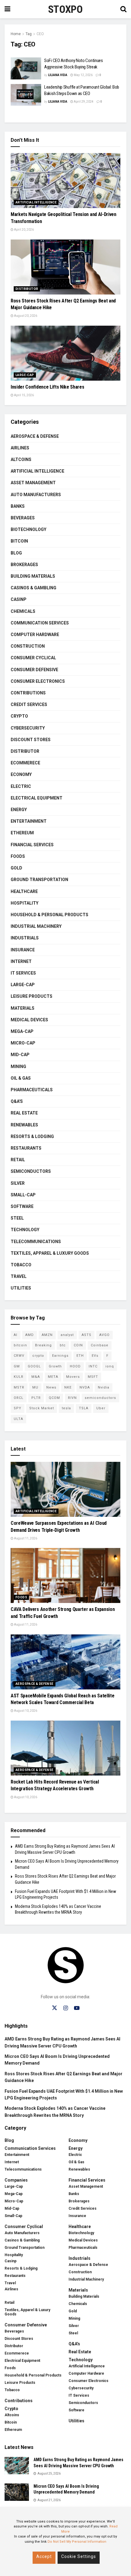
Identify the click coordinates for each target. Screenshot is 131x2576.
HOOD (75, 1366)
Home (16, 34)
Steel (17, 1218)
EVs (95, 1356)
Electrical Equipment (37, 798)
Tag (29, 34)
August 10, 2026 (25, 1711)
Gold (16, 868)
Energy (19, 810)
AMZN (47, 1335)
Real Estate (24, 1113)
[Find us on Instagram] (66, 2008)
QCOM (54, 1398)
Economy (21, 774)
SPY (18, 1408)
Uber (101, 1408)
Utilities (21, 1288)
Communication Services (40, 623)
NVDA (85, 1387)
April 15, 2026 (24, 395)
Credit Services (29, 704)
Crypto (19, 716)
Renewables (24, 1125)
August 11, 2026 (25, 1538)
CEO (40, 34)
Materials (23, 1008)
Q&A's (17, 1101)
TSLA (84, 1408)
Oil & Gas (21, 1078)
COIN (78, 1345)
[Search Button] (123, 9)
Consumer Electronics (38, 681)
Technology (25, 1230)
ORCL (19, 1398)
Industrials (25, 938)
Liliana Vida (58, 75)
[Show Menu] (7, 9)
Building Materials (33, 576)
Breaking (43, 1345)
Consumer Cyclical (33, 658)
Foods (18, 856)
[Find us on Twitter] (55, 2008)
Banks (18, 506)
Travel (19, 1276)
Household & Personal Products (50, 915)
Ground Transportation (39, 880)
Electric (21, 786)
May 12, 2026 (83, 75)
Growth (55, 1366)
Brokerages (24, 565)
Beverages (23, 518)
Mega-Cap (22, 1031)
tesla (66, 1408)
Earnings (60, 1356)
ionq (110, 1366)
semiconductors (100, 1398)
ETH (80, 1356)
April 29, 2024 (83, 102)
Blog (16, 553)
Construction (28, 646)
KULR (19, 1377)
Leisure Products (32, 996)
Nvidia (104, 1387)
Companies (16, 2180)
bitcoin (20, 1345)
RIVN (72, 1398)
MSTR (19, 1387)
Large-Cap (25, 375)
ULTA (18, 1419)
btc (63, 1345)
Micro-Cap (23, 1043)
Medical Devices (29, 1020)
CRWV (19, 1356)
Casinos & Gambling (34, 588)
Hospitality (25, 903)
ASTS (87, 1335)
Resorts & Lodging (32, 1136)
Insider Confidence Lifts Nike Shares (47, 387)
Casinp (19, 599)
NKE (68, 1387)
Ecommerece (25, 763)
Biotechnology (28, 529)
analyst (67, 1335)
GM (17, 1366)
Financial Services (32, 845)
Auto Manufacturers (36, 495)
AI (16, 1335)
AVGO (104, 1335)
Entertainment (29, 821)
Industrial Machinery (36, 926)
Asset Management (33, 483)
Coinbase (100, 1345)
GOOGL (34, 1366)
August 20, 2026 (25, 316)
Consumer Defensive (34, 670)
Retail (18, 1160)
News (51, 1387)
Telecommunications (36, 1242)
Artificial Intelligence (36, 202)
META (53, 1377)
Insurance (23, 950)
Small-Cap (23, 1195)
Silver (18, 1183)
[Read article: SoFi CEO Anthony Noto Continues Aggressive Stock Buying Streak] (26, 68)
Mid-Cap (20, 1055)
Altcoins (21, 459)
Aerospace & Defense (35, 436)
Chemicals (23, 611)
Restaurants (26, 1148)
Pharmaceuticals (32, 1090)
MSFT (93, 1377)
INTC (93, 1366)
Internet (21, 961)
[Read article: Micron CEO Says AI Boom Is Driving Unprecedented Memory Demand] (17, 2492)
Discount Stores (31, 740)
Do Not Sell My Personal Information (77, 2542)
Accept (44, 2556)
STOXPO (65, 9)
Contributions (28, 693)
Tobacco (21, 1265)
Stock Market (42, 1408)
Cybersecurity (28, 728)
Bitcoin (19, 541)
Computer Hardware (35, 635)
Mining (18, 1067)
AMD (30, 1335)
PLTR (36, 1398)
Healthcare (24, 891)
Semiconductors (31, 1171)
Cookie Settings (79, 2556)
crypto (38, 1356)
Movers (73, 1377)
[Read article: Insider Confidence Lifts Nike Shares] (65, 353)
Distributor (27, 289)
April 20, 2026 (24, 230)
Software (22, 1206)
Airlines (20, 448)
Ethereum (22, 833)
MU (35, 1387)
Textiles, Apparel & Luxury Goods (50, 1253)
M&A (36, 1377)
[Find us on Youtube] (77, 2008)
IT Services (23, 973)
